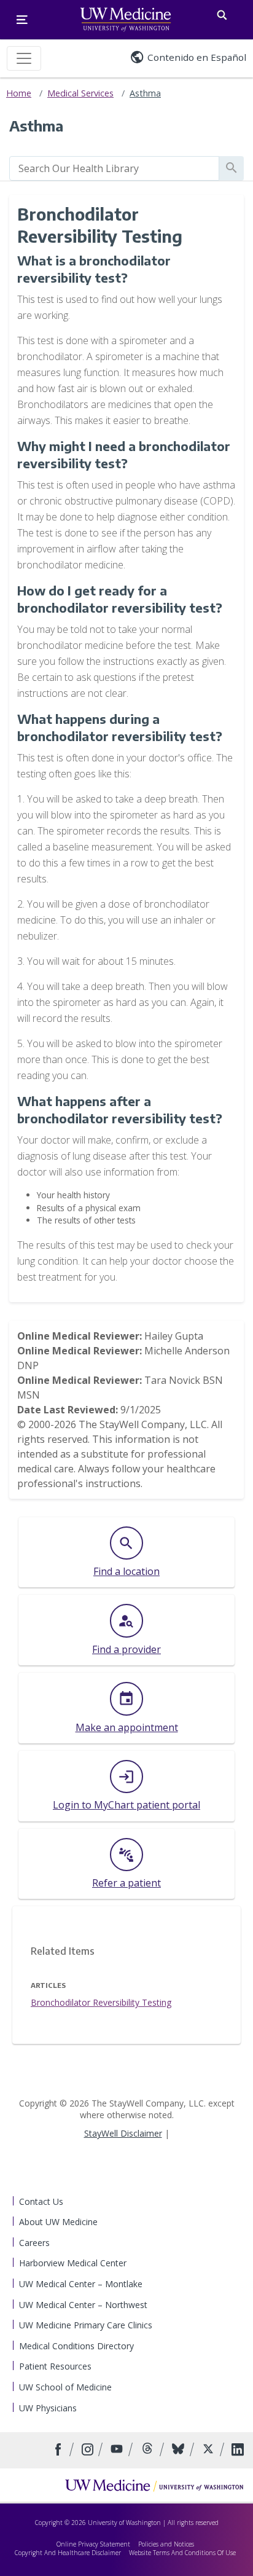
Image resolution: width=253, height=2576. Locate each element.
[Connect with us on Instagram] (89, 2450)
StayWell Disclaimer (123, 2133)
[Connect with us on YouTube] (118, 2450)
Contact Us (41, 2201)
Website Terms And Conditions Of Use (182, 2553)
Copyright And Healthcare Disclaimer (68, 2553)
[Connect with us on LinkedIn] (238, 2450)
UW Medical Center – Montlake (81, 2284)
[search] (114, 168)
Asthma (145, 93)
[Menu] (22, 20)
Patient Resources (55, 2366)
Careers (34, 2243)
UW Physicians (48, 2408)
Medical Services (80, 93)
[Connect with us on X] (210, 2450)
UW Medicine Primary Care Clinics (86, 2325)
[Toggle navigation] (24, 58)
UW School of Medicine (65, 2387)
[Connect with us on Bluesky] (180, 2450)
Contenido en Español (197, 57)
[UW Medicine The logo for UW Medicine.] (126, 20)
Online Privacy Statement (93, 2544)
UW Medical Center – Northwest (83, 2305)
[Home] (154, 2485)
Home (19, 93)
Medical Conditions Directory (76, 2346)
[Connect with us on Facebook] (60, 2450)
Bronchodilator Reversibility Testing (101, 2002)
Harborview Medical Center (73, 2263)
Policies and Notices (166, 2544)
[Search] (222, 13)
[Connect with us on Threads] (149, 2450)
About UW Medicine (58, 2222)
